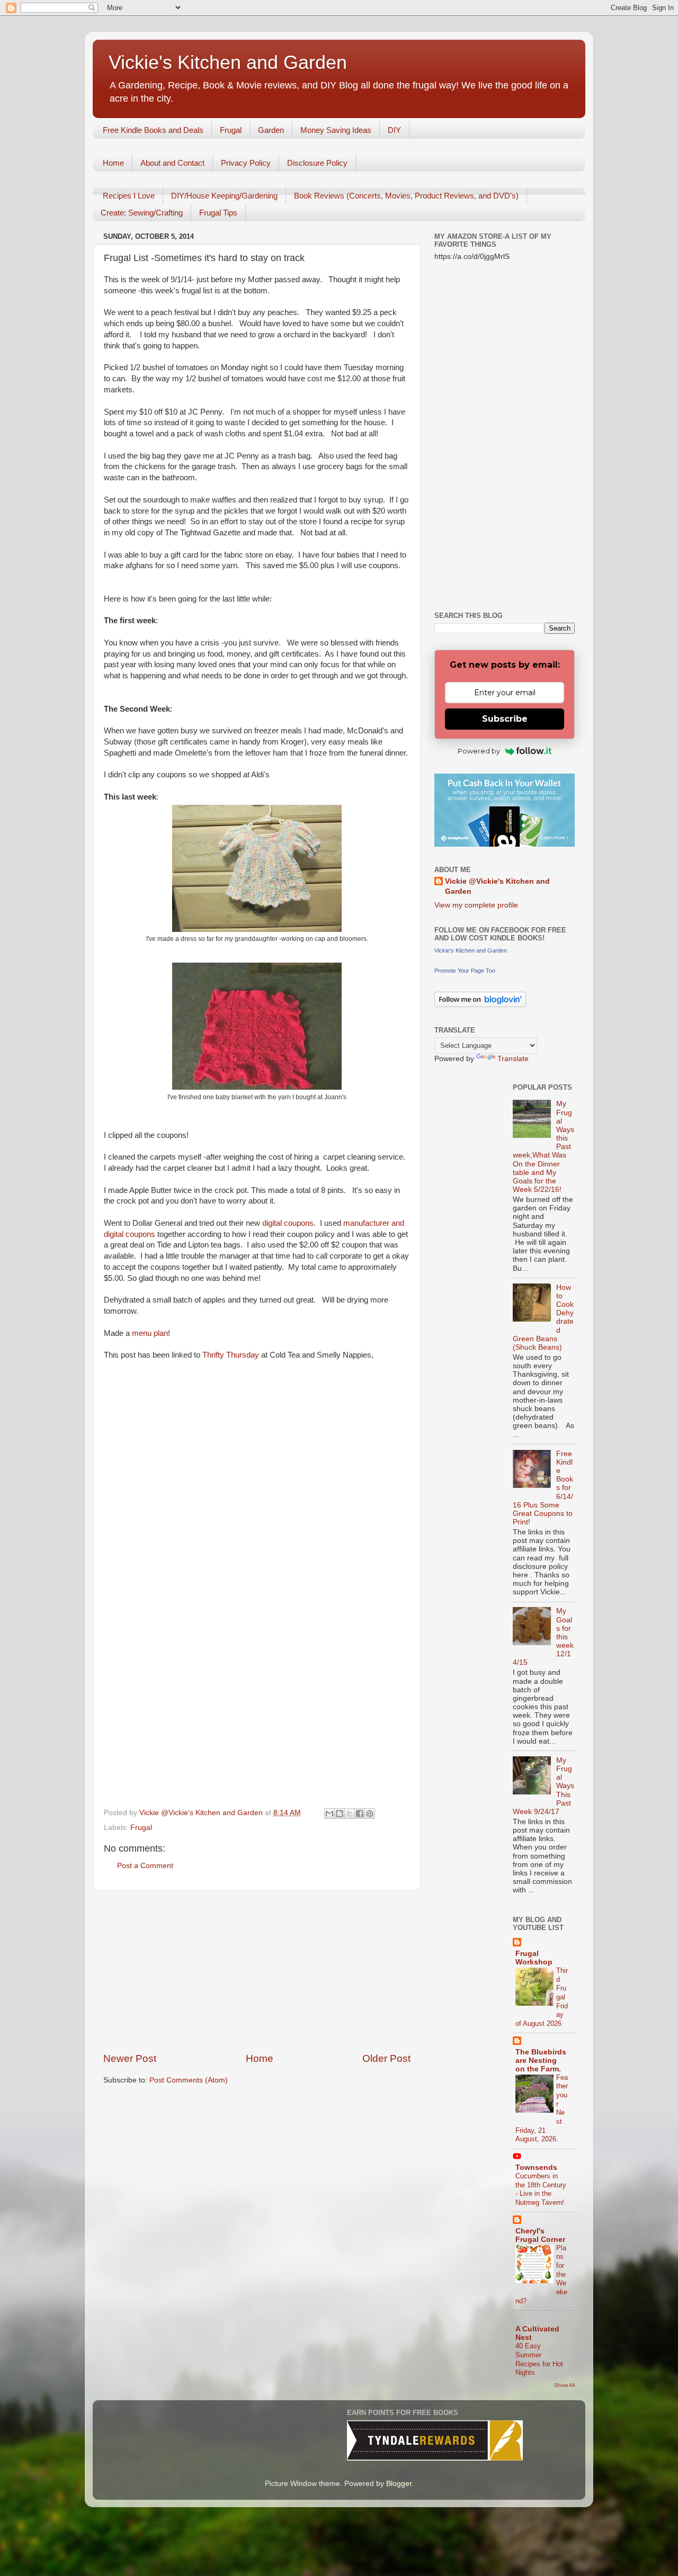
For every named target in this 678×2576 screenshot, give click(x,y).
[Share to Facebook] (360, 1814)
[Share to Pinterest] (370, 1814)
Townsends (536, 2167)
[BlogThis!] (340, 1814)
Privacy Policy (246, 163)
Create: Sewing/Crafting (142, 213)
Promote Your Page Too (465, 971)
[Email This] (329, 1814)
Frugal (231, 130)
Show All (564, 2385)
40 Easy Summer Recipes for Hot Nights (539, 2359)
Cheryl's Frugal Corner (540, 2235)
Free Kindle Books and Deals (153, 130)
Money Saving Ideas (336, 130)
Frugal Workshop (534, 1958)
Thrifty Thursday (232, 1355)
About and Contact (172, 163)
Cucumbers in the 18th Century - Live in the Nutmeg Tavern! (541, 2189)
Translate (513, 1059)
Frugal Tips (218, 213)
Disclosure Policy (317, 163)
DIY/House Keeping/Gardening (224, 196)
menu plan (150, 1333)
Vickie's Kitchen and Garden (228, 62)
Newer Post (130, 2058)
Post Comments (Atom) (189, 2080)
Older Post (386, 2058)
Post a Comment (145, 1866)
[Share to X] (350, 1814)
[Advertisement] (257, 1971)
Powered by (479, 751)
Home (113, 163)
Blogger (399, 2484)
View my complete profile (476, 905)
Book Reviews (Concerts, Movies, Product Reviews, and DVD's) (406, 196)
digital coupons (288, 1223)
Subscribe (505, 719)
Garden (271, 130)
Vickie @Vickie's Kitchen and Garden (497, 886)
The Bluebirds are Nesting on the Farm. (541, 2061)
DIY (394, 130)
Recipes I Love (129, 196)
